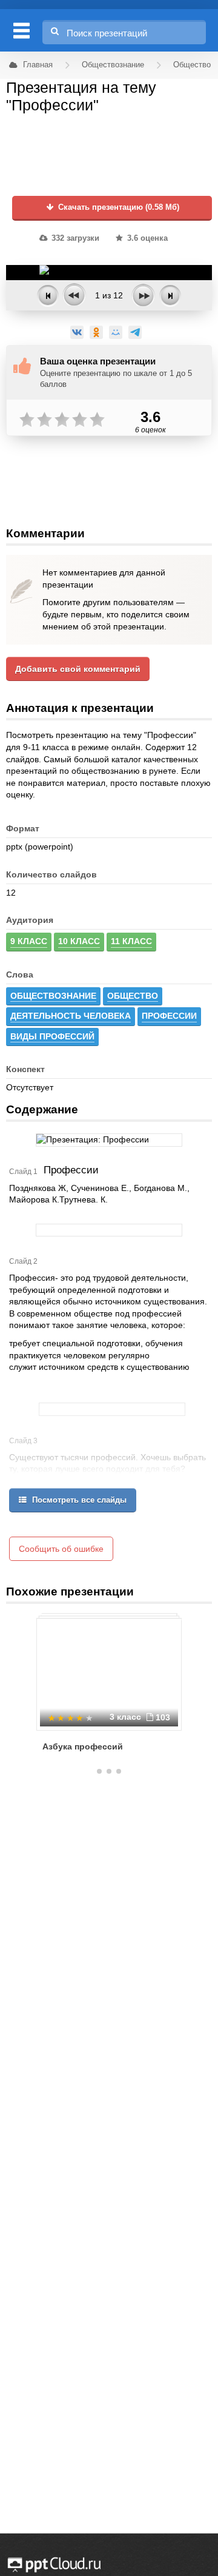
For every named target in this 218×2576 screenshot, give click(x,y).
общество (133, 996)
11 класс (131, 941)
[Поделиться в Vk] (77, 332)
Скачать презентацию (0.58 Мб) (117, 207)
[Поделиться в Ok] (96, 332)
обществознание (53, 996)
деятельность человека (71, 1016)
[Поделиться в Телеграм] (135, 332)
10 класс (79, 941)
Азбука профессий (83, 1746)
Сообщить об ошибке (61, 1549)
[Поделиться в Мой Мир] (116, 332)
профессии (169, 1016)
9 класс (29, 941)
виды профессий (52, 1036)
